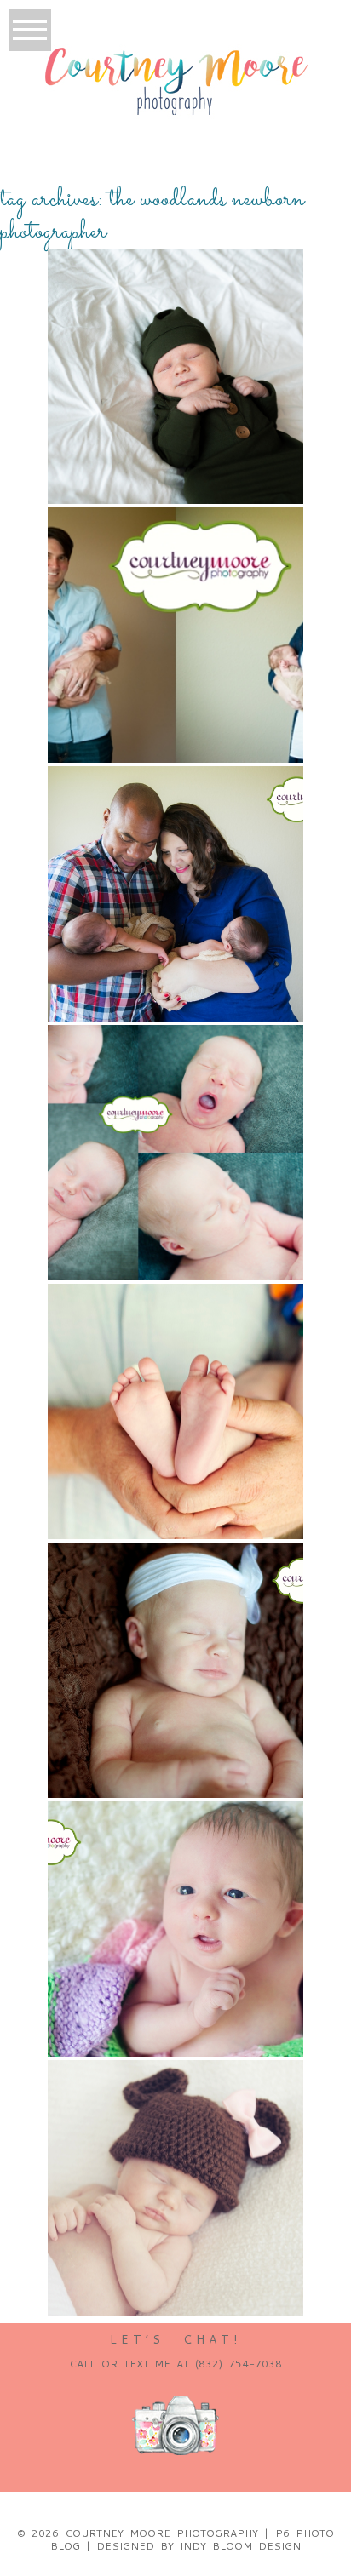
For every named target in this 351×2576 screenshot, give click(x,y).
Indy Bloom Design (240, 2546)
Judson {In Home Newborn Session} (174, 290)
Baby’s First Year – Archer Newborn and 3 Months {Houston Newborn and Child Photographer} (175, 1092)
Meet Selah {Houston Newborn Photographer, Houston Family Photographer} (174, 2127)
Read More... (99, 389)
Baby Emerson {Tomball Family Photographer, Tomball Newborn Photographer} (175, 1351)
